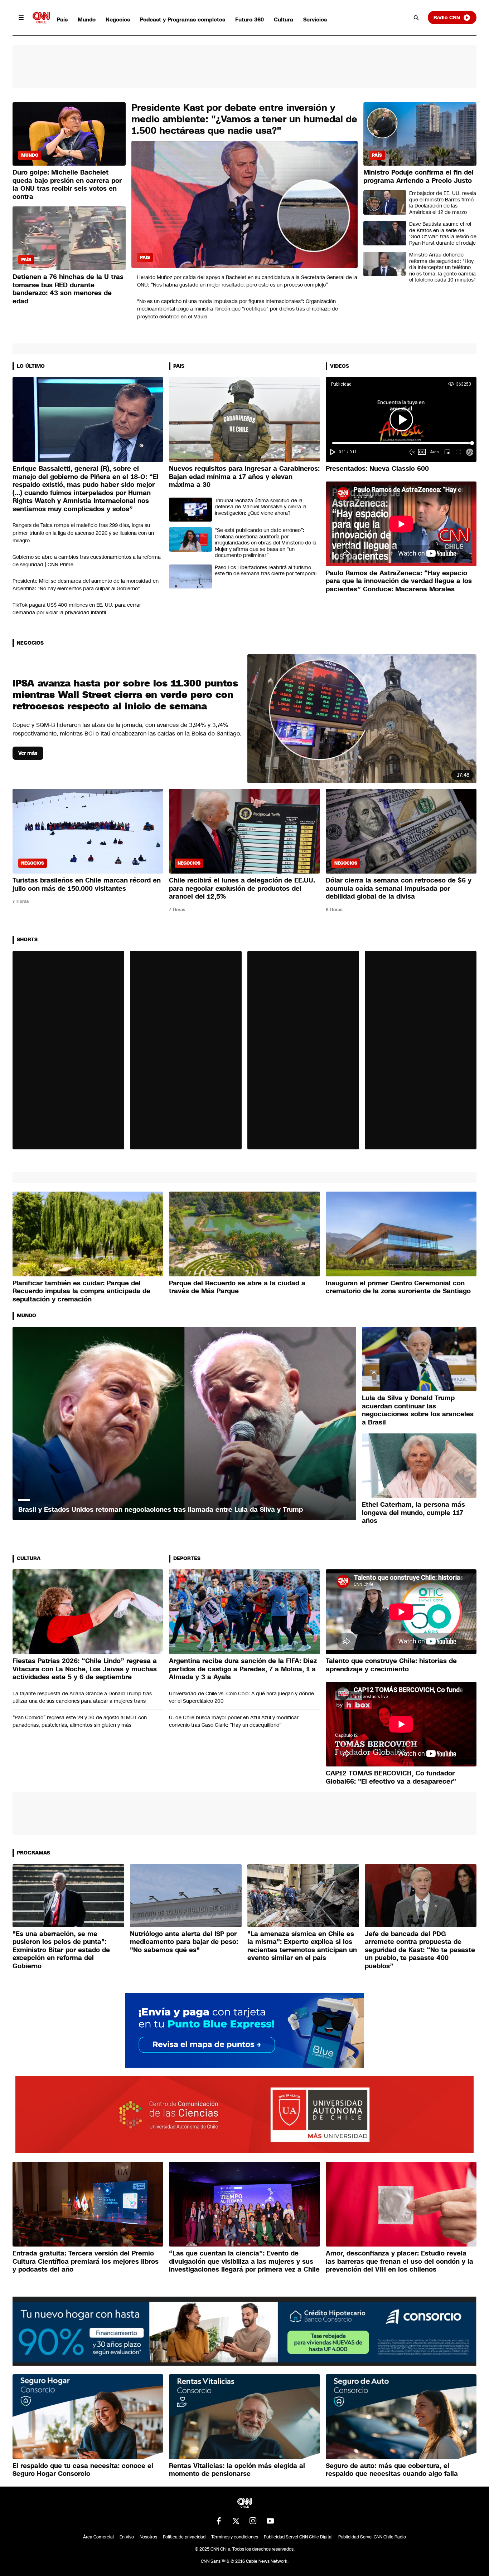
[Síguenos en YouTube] (270, 2521)
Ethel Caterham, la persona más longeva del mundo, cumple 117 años (413, 1513)
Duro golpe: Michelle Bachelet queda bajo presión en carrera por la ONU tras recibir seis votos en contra (67, 185)
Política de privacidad (184, 2537)
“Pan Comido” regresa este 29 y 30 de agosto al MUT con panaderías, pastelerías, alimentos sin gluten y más (80, 1721)
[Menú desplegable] (21, 18)
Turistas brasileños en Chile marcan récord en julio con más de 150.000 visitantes (87, 884)
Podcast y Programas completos (183, 19)
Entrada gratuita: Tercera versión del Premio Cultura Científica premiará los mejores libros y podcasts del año (86, 2261)
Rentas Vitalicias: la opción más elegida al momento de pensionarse (237, 2470)
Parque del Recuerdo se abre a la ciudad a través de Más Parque (237, 1287)
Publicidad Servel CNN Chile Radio (372, 2537)
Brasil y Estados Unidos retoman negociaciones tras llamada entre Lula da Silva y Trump (161, 1510)
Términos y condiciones (235, 2537)
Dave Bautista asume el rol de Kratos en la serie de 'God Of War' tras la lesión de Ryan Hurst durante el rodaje (443, 234)
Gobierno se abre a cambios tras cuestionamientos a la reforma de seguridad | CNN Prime (87, 561)
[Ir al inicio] (41, 18)
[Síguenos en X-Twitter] (236, 2521)
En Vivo (127, 2537)
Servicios (315, 19)
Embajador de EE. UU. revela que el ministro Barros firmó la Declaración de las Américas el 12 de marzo (443, 203)
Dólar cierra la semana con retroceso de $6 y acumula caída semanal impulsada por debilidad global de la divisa (399, 888)
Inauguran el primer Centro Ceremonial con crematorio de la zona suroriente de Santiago (398, 1287)
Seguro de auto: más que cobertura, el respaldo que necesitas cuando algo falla (392, 2470)
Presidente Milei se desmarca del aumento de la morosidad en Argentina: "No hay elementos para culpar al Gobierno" (86, 585)
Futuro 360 (250, 19)
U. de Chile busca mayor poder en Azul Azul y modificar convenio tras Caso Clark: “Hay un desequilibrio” (234, 1721)
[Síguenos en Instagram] (253, 2521)
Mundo (87, 19)
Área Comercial (98, 2537)
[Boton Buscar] (416, 18)
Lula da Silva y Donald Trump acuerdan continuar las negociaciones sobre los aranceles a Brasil (418, 1410)
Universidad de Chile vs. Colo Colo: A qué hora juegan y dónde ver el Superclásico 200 (241, 1697)
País (62, 19)
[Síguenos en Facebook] (219, 2521)
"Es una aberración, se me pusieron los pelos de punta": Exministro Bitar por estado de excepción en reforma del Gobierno (61, 1950)
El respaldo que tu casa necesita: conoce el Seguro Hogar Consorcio (83, 2470)
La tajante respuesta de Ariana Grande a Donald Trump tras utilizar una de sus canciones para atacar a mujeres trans (82, 1697)
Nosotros (148, 2537)
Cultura (284, 19)
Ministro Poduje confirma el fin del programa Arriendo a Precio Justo (418, 177)
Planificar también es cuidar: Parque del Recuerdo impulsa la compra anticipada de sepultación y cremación (81, 1291)
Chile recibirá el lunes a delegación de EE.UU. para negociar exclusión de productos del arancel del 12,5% (242, 888)
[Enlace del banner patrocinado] (245, 2030)
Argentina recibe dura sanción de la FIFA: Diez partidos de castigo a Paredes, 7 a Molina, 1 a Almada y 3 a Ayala (243, 1669)
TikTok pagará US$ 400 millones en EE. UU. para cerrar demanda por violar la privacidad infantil (77, 609)
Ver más (28, 753)
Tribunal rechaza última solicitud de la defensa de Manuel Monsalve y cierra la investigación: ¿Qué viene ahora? (261, 507)
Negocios (118, 19)
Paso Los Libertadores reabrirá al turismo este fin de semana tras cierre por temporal (266, 571)
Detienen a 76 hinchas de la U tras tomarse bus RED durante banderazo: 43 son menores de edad (68, 289)
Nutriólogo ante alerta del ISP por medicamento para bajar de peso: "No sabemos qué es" (184, 1942)
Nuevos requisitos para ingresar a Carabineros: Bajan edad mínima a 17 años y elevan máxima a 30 (244, 477)
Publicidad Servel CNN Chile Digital (298, 2537)
